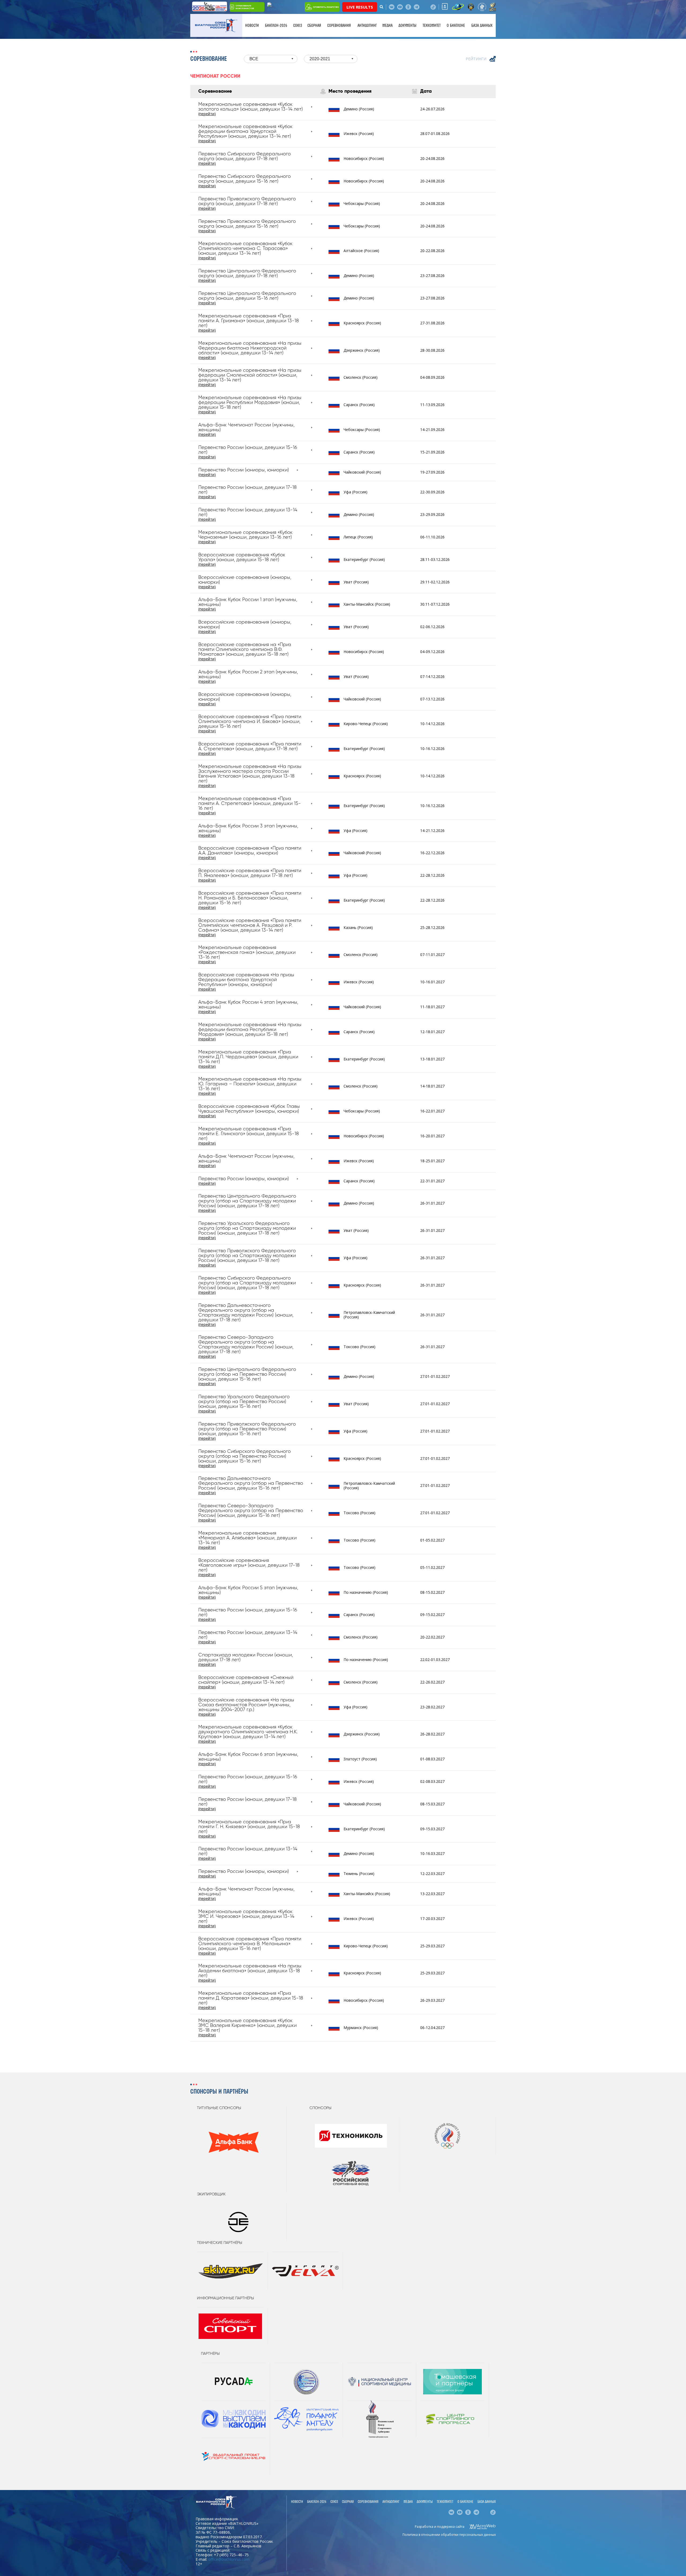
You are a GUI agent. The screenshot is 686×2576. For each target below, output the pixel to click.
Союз (298, 25)
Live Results (360, 7)
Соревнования (339, 25)
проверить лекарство (326, 7)
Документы (407, 25)
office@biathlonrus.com (229, 2559)
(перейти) (207, 114)
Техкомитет (432, 25)
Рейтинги (476, 59)
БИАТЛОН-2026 (276, 25)
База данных (482, 25)
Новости (252, 25)
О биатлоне (456, 25)
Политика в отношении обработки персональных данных (449, 2535)
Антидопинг (367, 25)
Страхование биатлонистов (245, 7)
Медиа (387, 25)
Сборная (314, 25)
